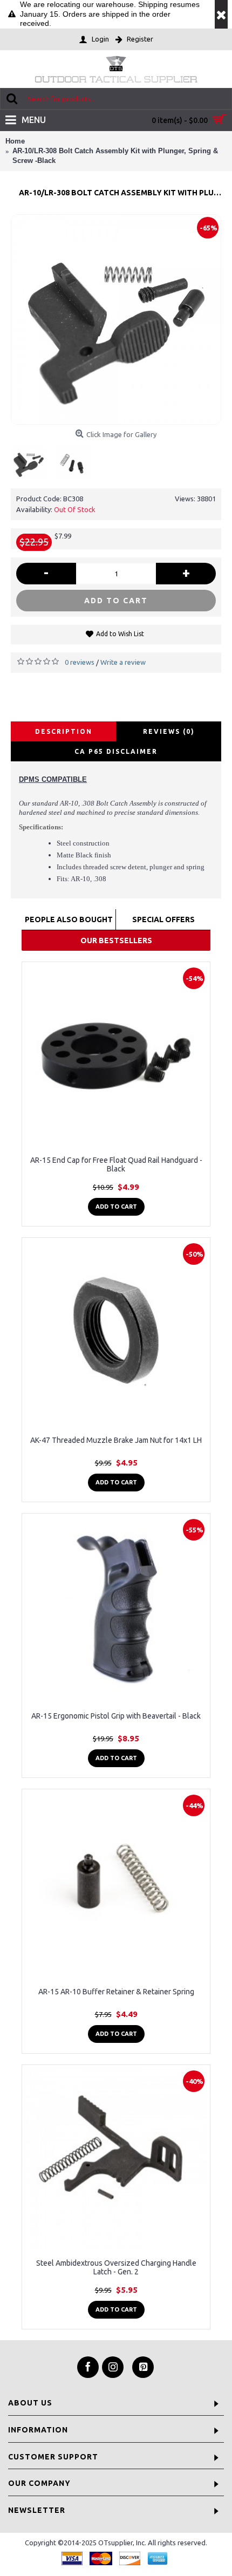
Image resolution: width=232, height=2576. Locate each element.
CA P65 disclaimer (116, 751)
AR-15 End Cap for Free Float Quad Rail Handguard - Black (116, 1164)
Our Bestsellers (116, 941)
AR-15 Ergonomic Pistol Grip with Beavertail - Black (116, 1716)
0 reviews (80, 662)
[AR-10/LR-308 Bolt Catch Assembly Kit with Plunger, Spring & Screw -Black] (116, 319)
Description (64, 731)
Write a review (123, 662)
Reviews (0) (169, 731)
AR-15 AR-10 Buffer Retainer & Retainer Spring (116, 1992)
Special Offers (163, 919)
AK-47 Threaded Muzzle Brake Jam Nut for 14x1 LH (116, 1440)
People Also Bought (69, 919)
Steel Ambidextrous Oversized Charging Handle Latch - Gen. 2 (116, 2267)
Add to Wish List (120, 634)
